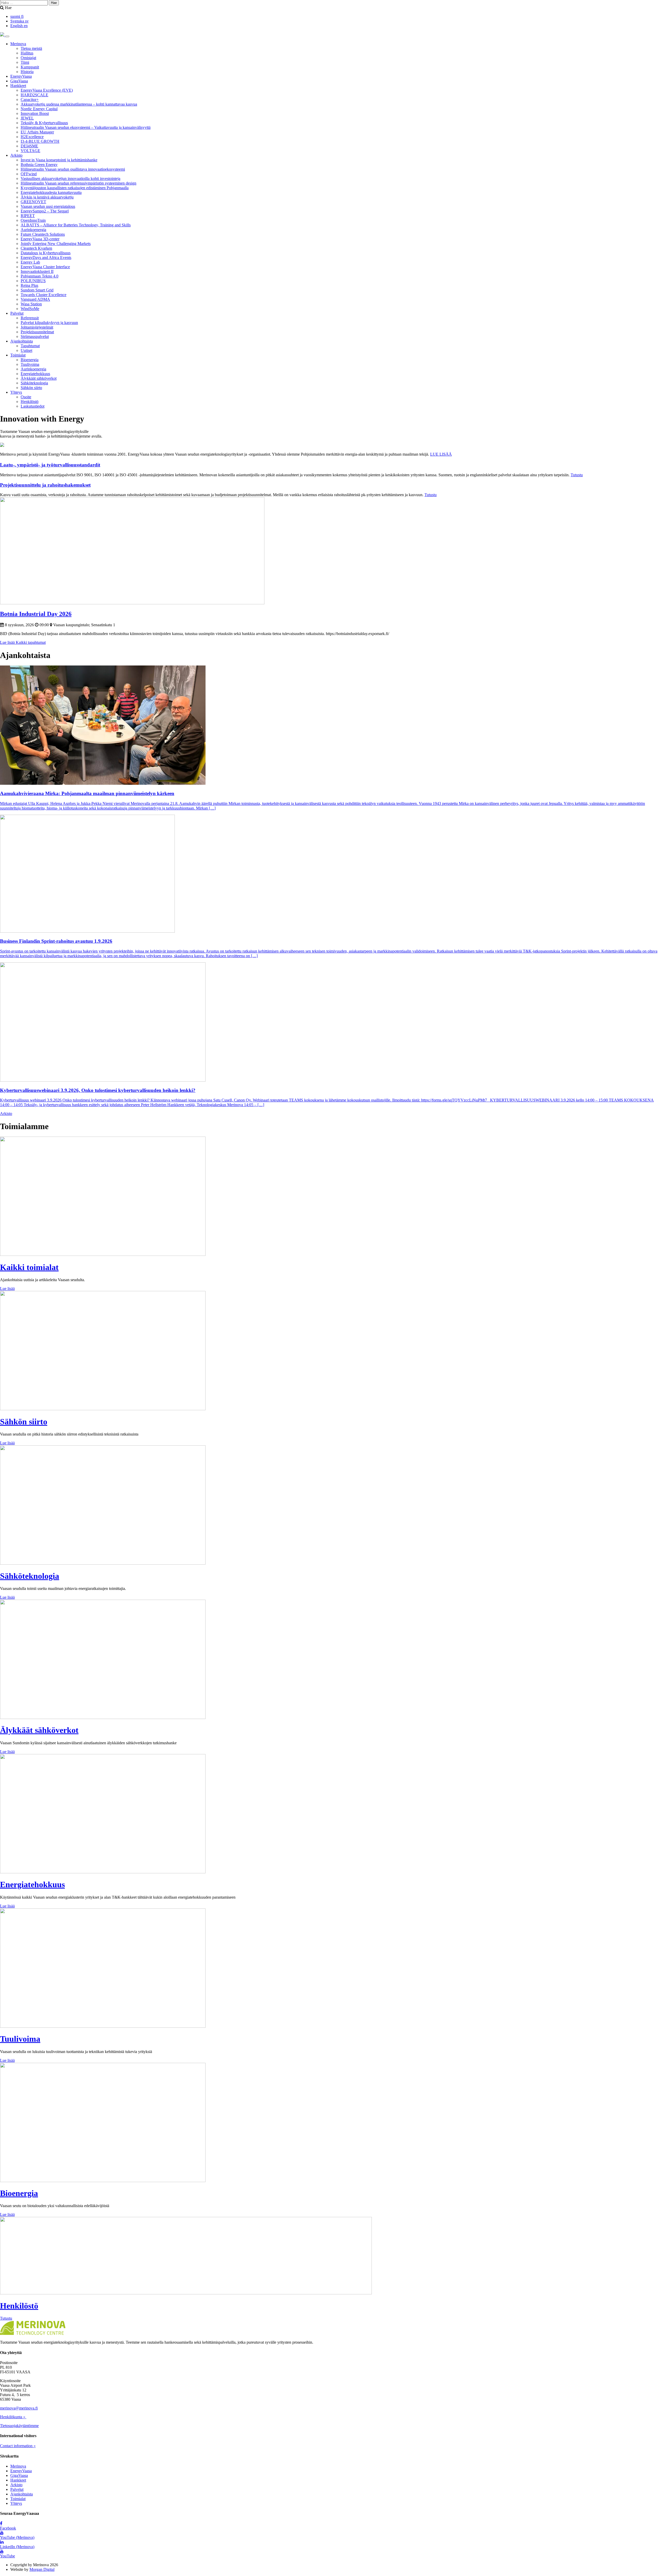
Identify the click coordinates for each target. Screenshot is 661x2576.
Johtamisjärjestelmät (37, 327)
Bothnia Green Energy (39, 165)
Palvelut (17, 313)
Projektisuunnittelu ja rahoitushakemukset (45, 485)
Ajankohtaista (22, 341)
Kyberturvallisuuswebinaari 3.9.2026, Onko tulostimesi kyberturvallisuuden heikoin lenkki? (98, 1090)
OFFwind (29, 174)
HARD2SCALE (34, 95)
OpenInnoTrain (33, 220)
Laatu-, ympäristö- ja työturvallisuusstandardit (50, 465)
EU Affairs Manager (37, 132)
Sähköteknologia (34, 383)
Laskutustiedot (33, 406)
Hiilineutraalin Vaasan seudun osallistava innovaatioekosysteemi (73, 169)
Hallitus (27, 53)
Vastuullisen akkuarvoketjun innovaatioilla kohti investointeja (70, 179)
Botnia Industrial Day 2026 (36, 614)
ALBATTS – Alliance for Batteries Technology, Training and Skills (76, 225)
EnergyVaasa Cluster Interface (45, 267)
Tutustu (577, 475)
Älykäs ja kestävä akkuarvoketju (47, 197)
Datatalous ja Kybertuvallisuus (46, 253)
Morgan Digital (42, 2569)
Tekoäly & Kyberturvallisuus (44, 123)
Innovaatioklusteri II (37, 271)
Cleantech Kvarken (36, 248)
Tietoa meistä (31, 48)
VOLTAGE (30, 151)
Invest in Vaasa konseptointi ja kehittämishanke (59, 160)
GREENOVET (33, 202)
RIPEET (28, 216)
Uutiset (26, 350)
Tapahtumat (30, 346)
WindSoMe (30, 309)
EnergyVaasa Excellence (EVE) (47, 90)
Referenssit (30, 318)
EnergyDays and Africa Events (46, 257)
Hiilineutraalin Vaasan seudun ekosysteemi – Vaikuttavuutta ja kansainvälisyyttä (86, 127)
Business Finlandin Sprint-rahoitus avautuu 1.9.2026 (56, 941)
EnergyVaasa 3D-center (40, 239)
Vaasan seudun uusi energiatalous (48, 206)
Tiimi (25, 62)
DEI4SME (29, 146)
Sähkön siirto (31, 388)
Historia (27, 72)
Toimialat (18, 355)
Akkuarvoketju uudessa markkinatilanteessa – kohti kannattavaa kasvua (79, 104)
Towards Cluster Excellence (44, 295)
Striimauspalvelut (35, 336)
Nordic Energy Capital (39, 109)
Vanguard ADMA (35, 299)
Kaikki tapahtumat (31, 642)
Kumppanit (30, 67)
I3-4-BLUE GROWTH (40, 141)
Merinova (18, 44)
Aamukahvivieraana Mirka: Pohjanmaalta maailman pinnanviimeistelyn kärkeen (87, 793)
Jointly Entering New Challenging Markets (56, 244)
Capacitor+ (30, 100)
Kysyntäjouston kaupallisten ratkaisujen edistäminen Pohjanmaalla (75, 188)
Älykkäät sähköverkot (39, 378)
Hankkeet (18, 86)
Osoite (26, 397)
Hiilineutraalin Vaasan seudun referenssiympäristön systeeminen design (78, 183)
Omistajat (28, 58)
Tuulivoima (30, 364)
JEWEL (27, 118)
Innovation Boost (35, 113)
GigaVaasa (19, 81)
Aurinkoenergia (33, 230)
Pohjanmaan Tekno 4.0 (40, 276)
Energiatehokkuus (35, 374)
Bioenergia (30, 360)
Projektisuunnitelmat (37, 332)
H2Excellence (32, 137)
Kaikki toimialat (29, 1267)
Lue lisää (8, 642)
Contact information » (18, 2446)
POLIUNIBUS (33, 281)
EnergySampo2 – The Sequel (45, 211)
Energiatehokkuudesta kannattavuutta (51, 192)
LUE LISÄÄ (441, 454)
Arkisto (16, 155)
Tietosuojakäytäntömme (19, 2426)
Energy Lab (30, 262)
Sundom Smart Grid (37, 290)
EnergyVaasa (21, 76)
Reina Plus (29, 285)
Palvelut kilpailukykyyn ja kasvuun (49, 323)
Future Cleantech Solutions (43, 234)
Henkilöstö (30, 402)
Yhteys (16, 392)
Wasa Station (31, 304)
